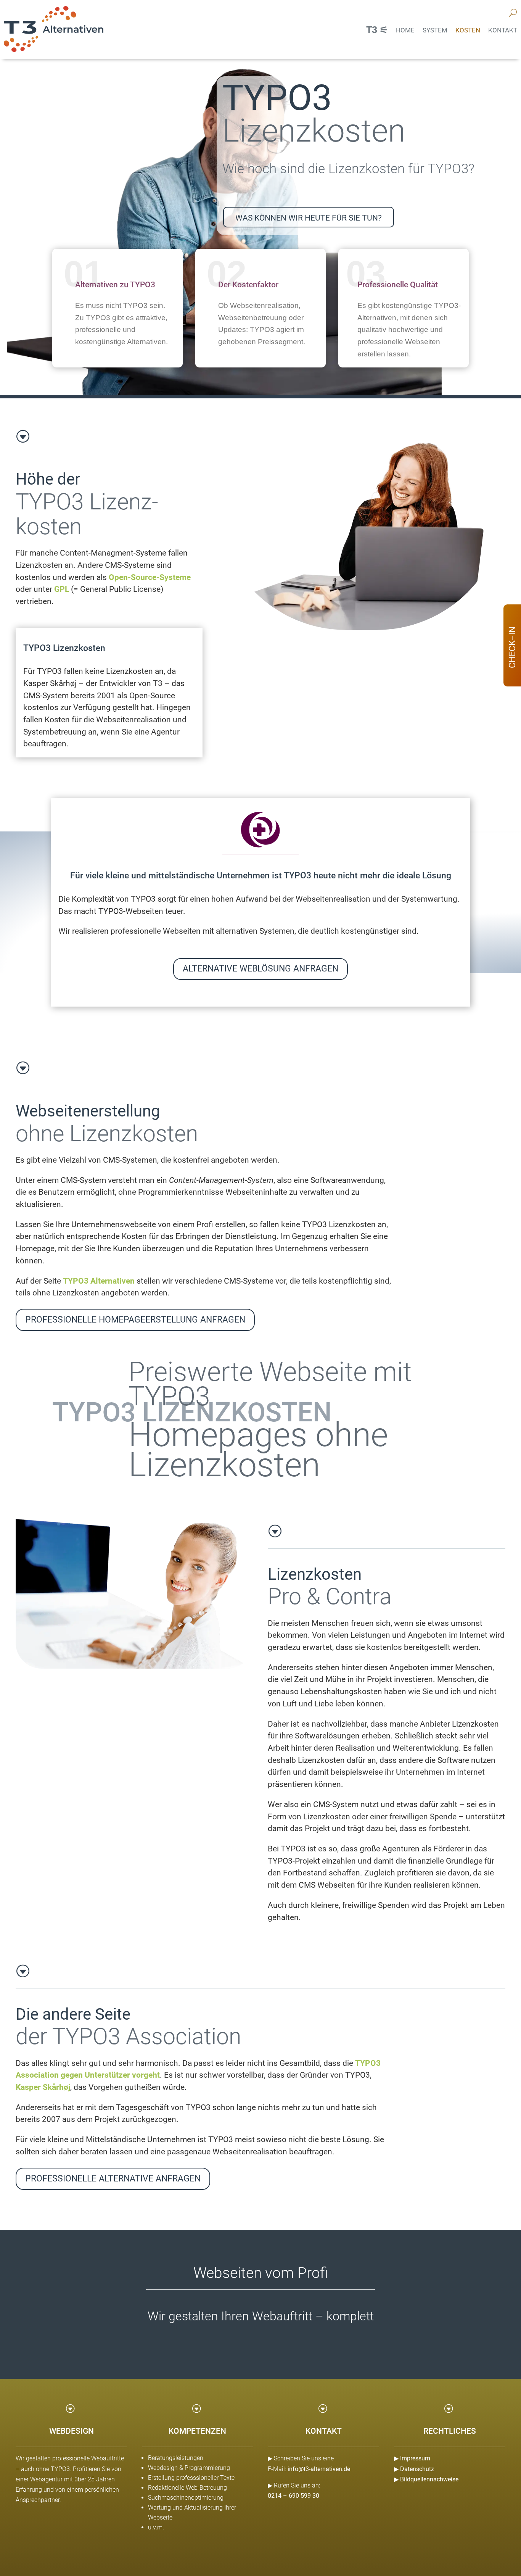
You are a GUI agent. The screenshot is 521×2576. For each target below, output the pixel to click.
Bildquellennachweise (429, 2479)
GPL (62, 589)
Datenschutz (417, 2469)
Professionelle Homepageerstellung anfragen (135, 1320)
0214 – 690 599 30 (293, 2496)
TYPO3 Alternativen (99, 1281)
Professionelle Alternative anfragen (113, 2179)
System (435, 30)
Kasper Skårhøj (43, 2087)
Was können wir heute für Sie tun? (309, 218)
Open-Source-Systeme (150, 577)
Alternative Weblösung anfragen (260, 969)
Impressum (415, 2458)
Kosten (468, 30)
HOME (405, 30)
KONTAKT (503, 30)
